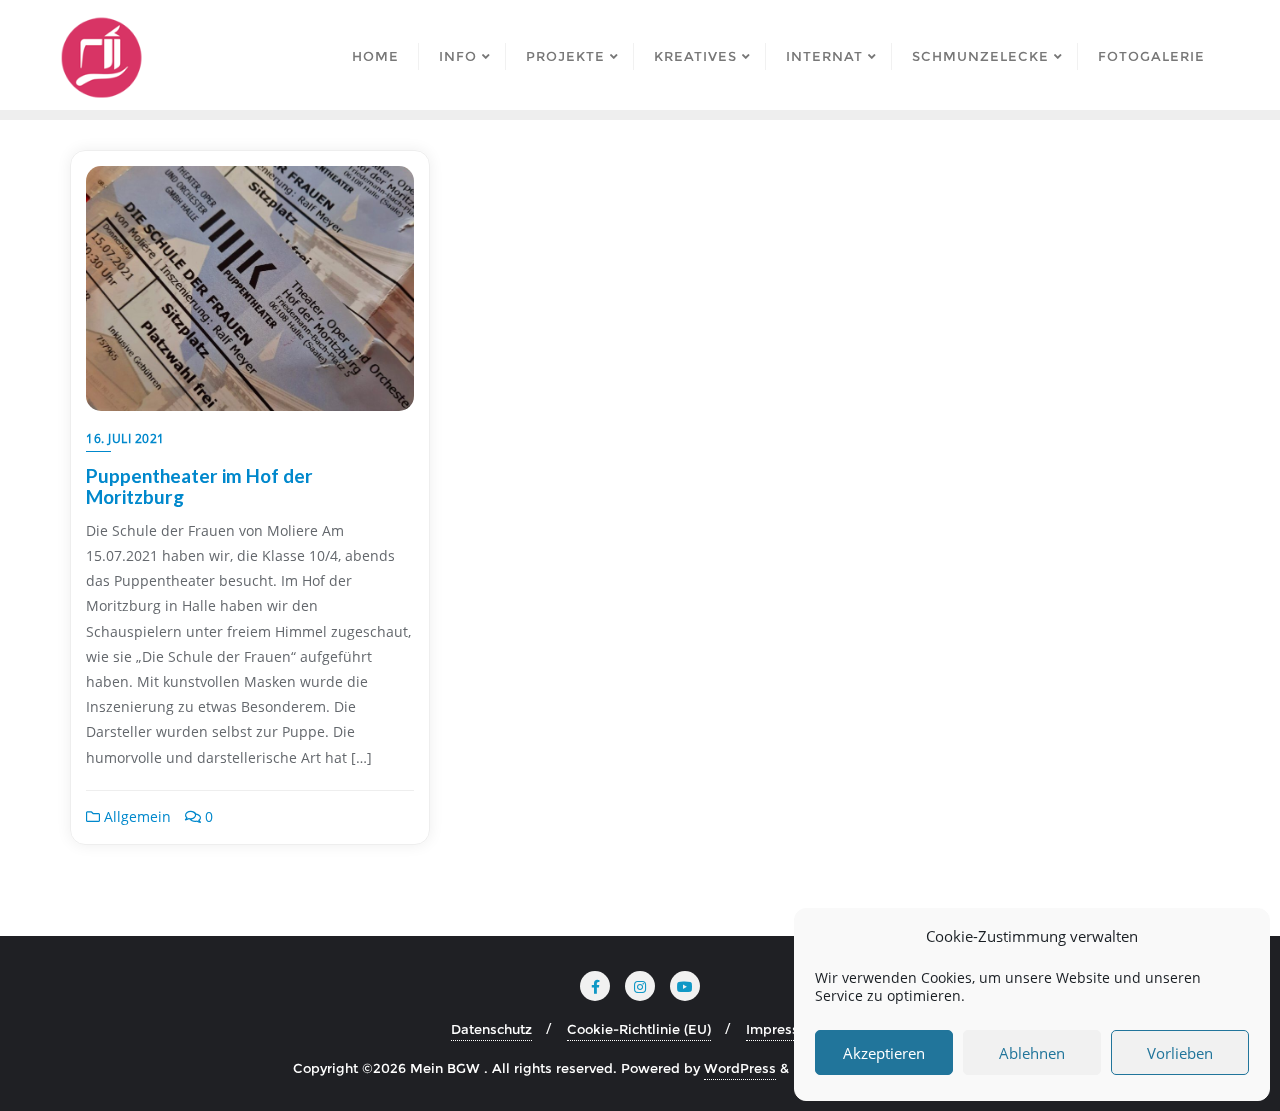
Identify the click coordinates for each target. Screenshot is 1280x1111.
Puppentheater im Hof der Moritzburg (199, 486)
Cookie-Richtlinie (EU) (639, 1029)
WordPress (740, 1068)
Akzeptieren (884, 1053)
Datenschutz (491, 1029)
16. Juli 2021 (125, 438)
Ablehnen (1032, 1053)
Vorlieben (1180, 1053)
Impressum (783, 1029)
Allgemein (135, 816)
